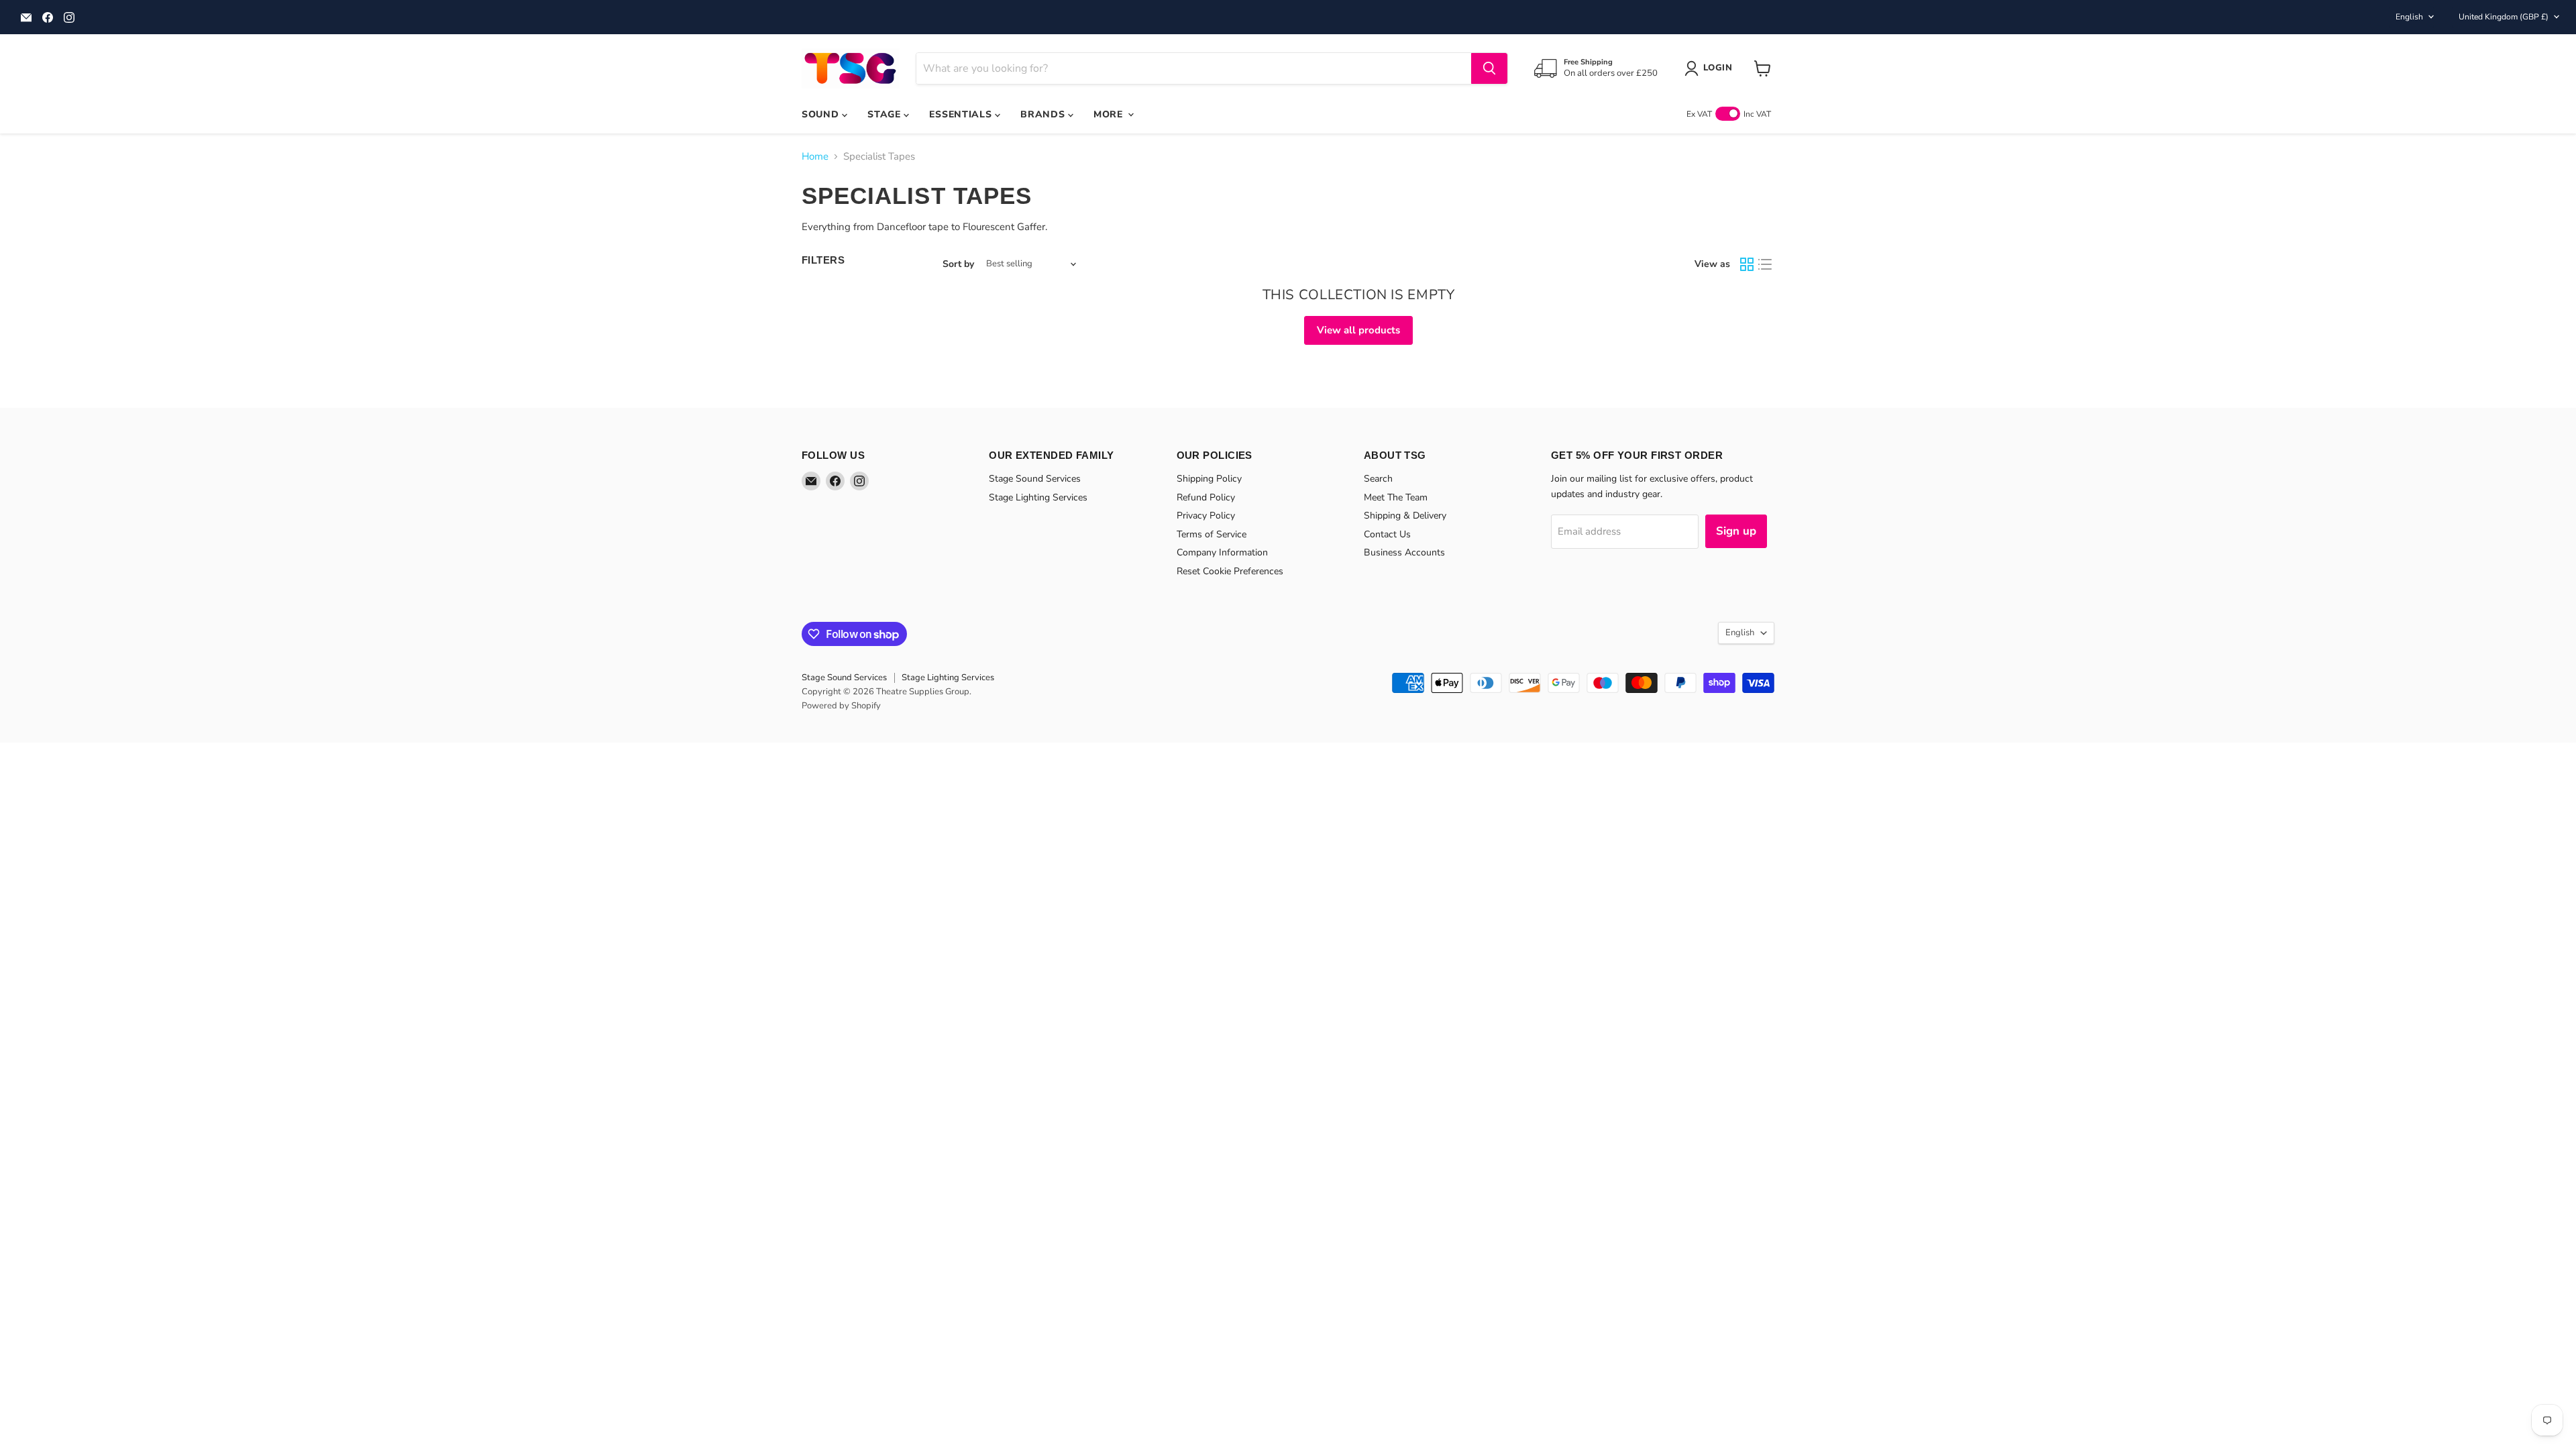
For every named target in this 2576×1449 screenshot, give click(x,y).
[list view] (1766, 264)
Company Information (1222, 552)
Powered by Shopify (841, 706)
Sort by (958, 264)
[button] (1711, 68)
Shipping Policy (1209, 479)
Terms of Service (1212, 534)
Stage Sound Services (1035, 479)
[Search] (1489, 68)
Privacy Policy (1206, 516)
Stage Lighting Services (1038, 497)
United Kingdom (2504, 17)
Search (1378, 479)
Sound (822, 114)
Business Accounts (1404, 552)
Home (815, 157)
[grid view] (1747, 264)
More (1110, 114)
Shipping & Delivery (1405, 516)
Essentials (962, 114)
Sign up (1736, 531)
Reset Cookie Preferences (1230, 571)
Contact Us (1387, 534)
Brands (1044, 114)
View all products (1358, 330)
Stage (885, 114)
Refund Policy (1206, 497)
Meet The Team (1396, 497)
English (2409, 17)
